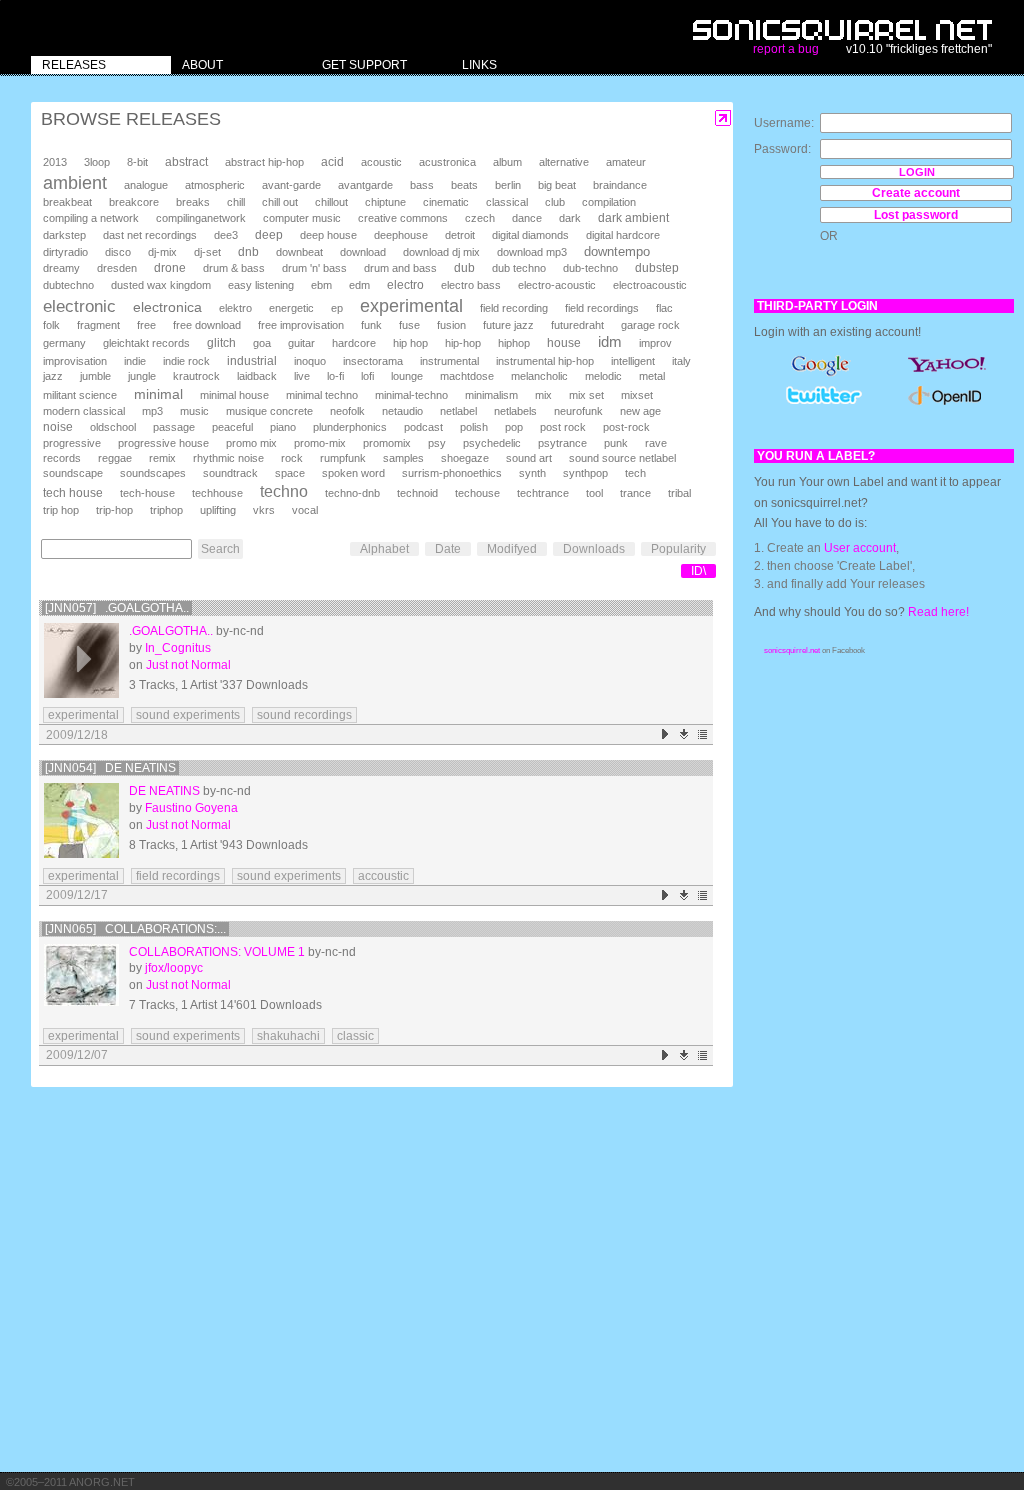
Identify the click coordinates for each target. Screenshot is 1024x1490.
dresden (117, 268)
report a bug (786, 49)
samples (403, 458)
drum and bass (400, 268)
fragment (98, 325)
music (194, 411)
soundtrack (230, 473)
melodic (603, 376)
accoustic (383, 876)
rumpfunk (343, 458)
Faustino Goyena (191, 808)
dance (527, 218)
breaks (193, 202)
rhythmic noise (228, 458)
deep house (328, 235)
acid (332, 162)
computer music (302, 218)
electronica (167, 307)
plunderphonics (350, 427)
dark (570, 218)
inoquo (310, 361)
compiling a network (91, 218)
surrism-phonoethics (452, 473)
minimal (158, 394)
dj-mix (162, 252)
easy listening (261, 285)
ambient (75, 183)
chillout (331, 202)
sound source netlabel (622, 458)
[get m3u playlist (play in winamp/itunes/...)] (703, 734)
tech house (73, 492)
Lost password (916, 215)
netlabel (458, 411)
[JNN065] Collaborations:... (135, 929)
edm (359, 285)
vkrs (264, 510)
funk (371, 325)
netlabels (515, 411)
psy (437, 443)
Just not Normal (188, 665)
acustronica (447, 162)
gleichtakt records (146, 343)
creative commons (403, 218)
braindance (620, 185)
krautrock (196, 376)
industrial (252, 360)
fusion (451, 325)
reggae (115, 458)
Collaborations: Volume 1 (217, 952)
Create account (916, 193)
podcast (423, 427)
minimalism (491, 395)
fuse (409, 325)
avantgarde (365, 185)
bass (422, 185)
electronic (79, 306)
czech (480, 218)
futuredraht (577, 325)
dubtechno (68, 285)
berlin (508, 185)
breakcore (134, 202)
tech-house (147, 493)
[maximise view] (723, 118)
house (564, 343)
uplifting (218, 510)
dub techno (519, 268)
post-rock (626, 427)
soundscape (73, 473)
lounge (407, 376)
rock (292, 458)
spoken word (353, 473)
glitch (221, 343)
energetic (291, 308)
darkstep (64, 235)
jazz (53, 376)
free (146, 325)
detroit (460, 235)
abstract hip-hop (264, 162)
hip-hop (463, 343)
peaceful (232, 427)
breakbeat (67, 202)
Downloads (594, 549)
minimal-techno (411, 395)
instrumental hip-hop (545, 361)
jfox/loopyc (174, 968)
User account (860, 548)
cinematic (446, 202)
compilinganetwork (201, 218)
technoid (417, 493)
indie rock (186, 361)
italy (681, 361)
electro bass (471, 285)
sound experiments (188, 715)
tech (635, 473)
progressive (72, 443)
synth (532, 473)
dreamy (61, 268)
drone (170, 268)
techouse (477, 493)
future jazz (508, 325)
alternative (564, 162)
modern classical (84, 411)
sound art (529, 458)
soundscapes (153, 473)
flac (664, 308)
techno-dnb (352, 493)
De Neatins (164, 791)
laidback (257, 376)
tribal (679, 493)
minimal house (234, 395)
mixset (637, 395)
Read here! (938, 612)
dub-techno (590, 268)
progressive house (163, 443)
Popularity (678, 549)
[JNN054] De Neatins (110, 768)
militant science (80, 395)
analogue (146, 185)
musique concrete (269, 411)
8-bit (137, 162)
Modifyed (512, 549)
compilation (609, 202)
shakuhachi (288, 1036)
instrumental (449, 361)
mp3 (152, 411)
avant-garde (291, 185)
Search (220, 549)
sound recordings (304, 715)
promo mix (251, 443)
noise (58, 427)
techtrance (543, 493)
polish (474, 427)
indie (135, 361)
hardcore (354, 343)
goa (262, 343)
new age (640, 411)
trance (635, 493)
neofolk (347, 411)
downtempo (617, 251)
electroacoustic (650, 285)
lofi (367, 376)
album (507, 162)
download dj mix (441, 252)
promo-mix (320, 443)
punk (616, 443)
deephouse (401, 235)
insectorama (373, 361)
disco (118, 252)
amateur (626, 162)
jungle (142, 376)
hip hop (410, 343)
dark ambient (633, 218)
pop (514, 427)
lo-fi (335, 376)
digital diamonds (530, 235)
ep (337, 308)
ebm (321, 285)
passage (174, 427)
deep (269, 235)
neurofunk (578, 411)
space (290, 473)
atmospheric (215, 185)
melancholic (539, 376)
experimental (411, 306)
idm (610, 342)
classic (355, 1036)
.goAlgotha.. (171, 631)
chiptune (385, 202)
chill (236, 202)
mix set (586, 395)
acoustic (381, 162)
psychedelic (492, 443)
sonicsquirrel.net (792, 650)
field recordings (602, 308)
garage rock (650, 325)
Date (448, 549)
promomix (387, 443)
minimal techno (322, 395)
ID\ (698, 571)
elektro (235, 308)
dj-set (207, 252)
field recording (514, 308)
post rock (563, 427)
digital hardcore (623, 235)
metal (652, 376)
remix (162, 458)
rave (656, 443)
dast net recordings (150, 235)
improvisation (75, 361)
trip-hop (114, 510)
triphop (166, 510)
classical (507, 202)
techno (284, 491)
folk (51, 325)
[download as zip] (684, 734)
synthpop (585, 473)
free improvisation (301, 325)
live (302, 376)
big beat (557, 185)
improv (655, 343)
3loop (97, 162)
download (363, 252)
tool (594, 493)
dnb (248, 251)
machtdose (467, 376)
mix (543, 395)
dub (464, 268)
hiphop (514, 343)
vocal (305, 510)
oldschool (113, 427)
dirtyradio (65, 252)
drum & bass (234, 268)
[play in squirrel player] (81, 660)
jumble (95, 376)
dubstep (657, 268)
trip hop (61, 510)
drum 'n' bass (314, 268)
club (555, 202)
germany (64, 343)
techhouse (217, 493)
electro (405, 285)
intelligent (633, 361)
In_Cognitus (178, 648)
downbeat (299, 252)
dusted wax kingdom (161, 285)
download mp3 (532, 252)
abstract (186, 162)
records (62, 458)
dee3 (226, 235)
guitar (301, 343)
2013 (55, 162)
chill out (280, 202)
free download (207, 325)
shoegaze (465, 458)
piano (283, 427)
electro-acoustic (557, 285)
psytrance (562, 443)
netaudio (402, 411)
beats (464, 185)
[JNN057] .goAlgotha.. (117, 608)
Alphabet (384, 549)
